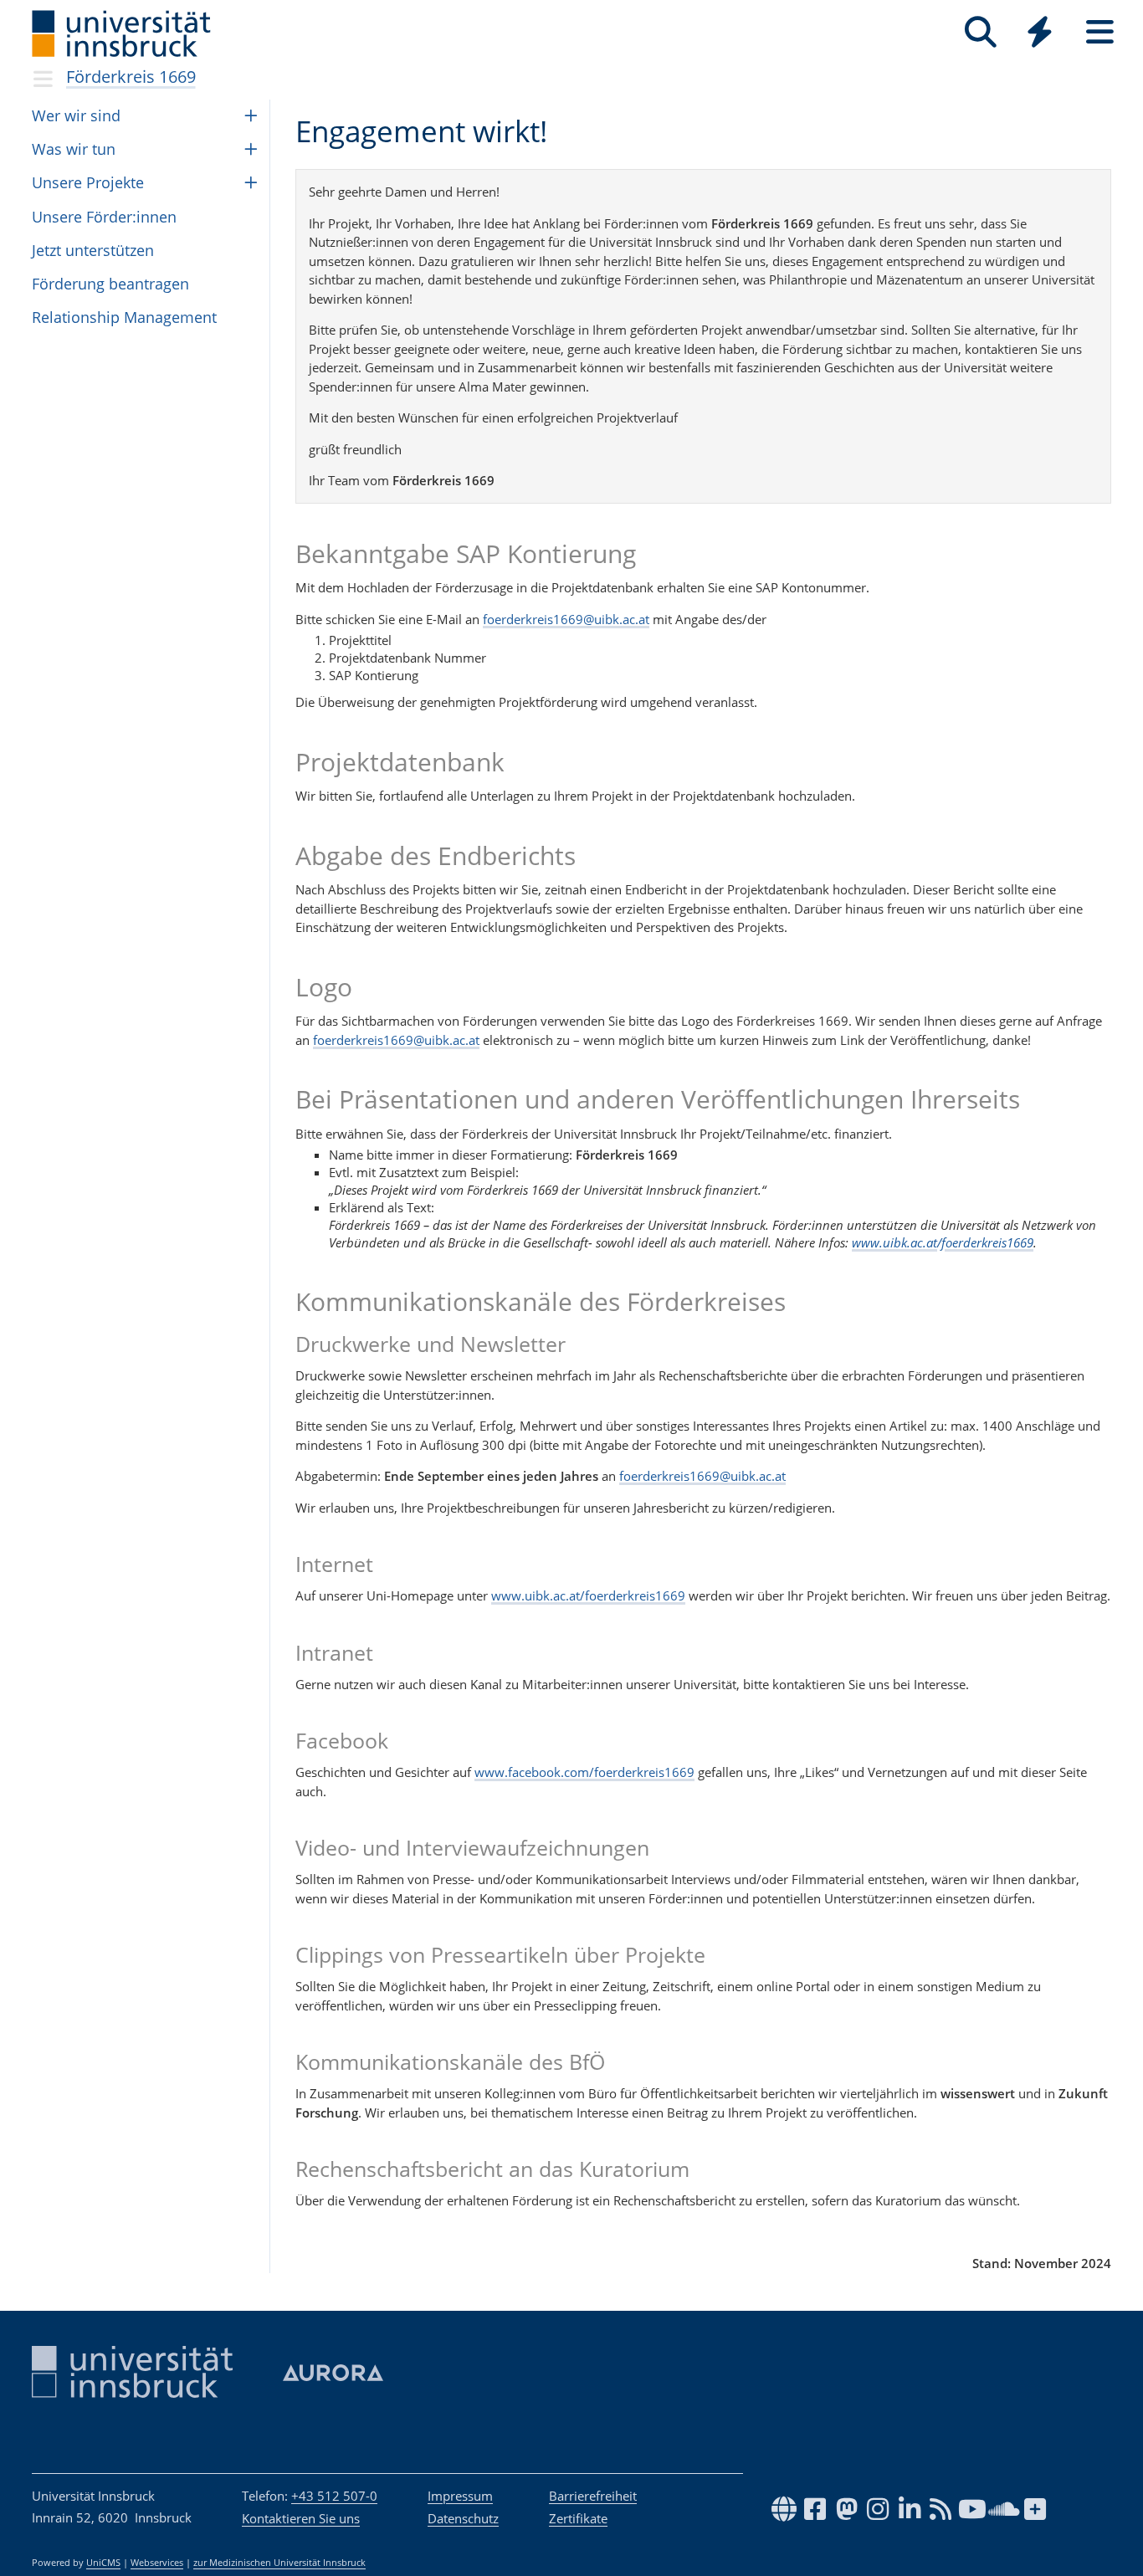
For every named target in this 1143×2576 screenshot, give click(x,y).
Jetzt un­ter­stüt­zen (93, 250)
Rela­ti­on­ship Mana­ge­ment (124, 317)
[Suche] (980, 32)
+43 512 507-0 (334, 2496)
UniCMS (103, 2563)
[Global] (1040, 34)
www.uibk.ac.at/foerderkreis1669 (943, 1242)
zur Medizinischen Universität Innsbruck (279, 2563)
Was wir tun (74, 149)
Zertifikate (578, 2518)
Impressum (460, 2496)
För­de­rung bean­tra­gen (110, 284)
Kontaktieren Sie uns (301, 2518)
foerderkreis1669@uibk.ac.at (566, 619)
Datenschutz (463, 2518)
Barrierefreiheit (593, 2496)
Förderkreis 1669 (131, 77)
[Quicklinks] (1040, 32)
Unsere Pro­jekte (88, 182)
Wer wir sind (76, 115)
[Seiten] (1100, 32)
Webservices (157, 2563)
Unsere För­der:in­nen (104, 217)
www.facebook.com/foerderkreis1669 (584, 1772)
